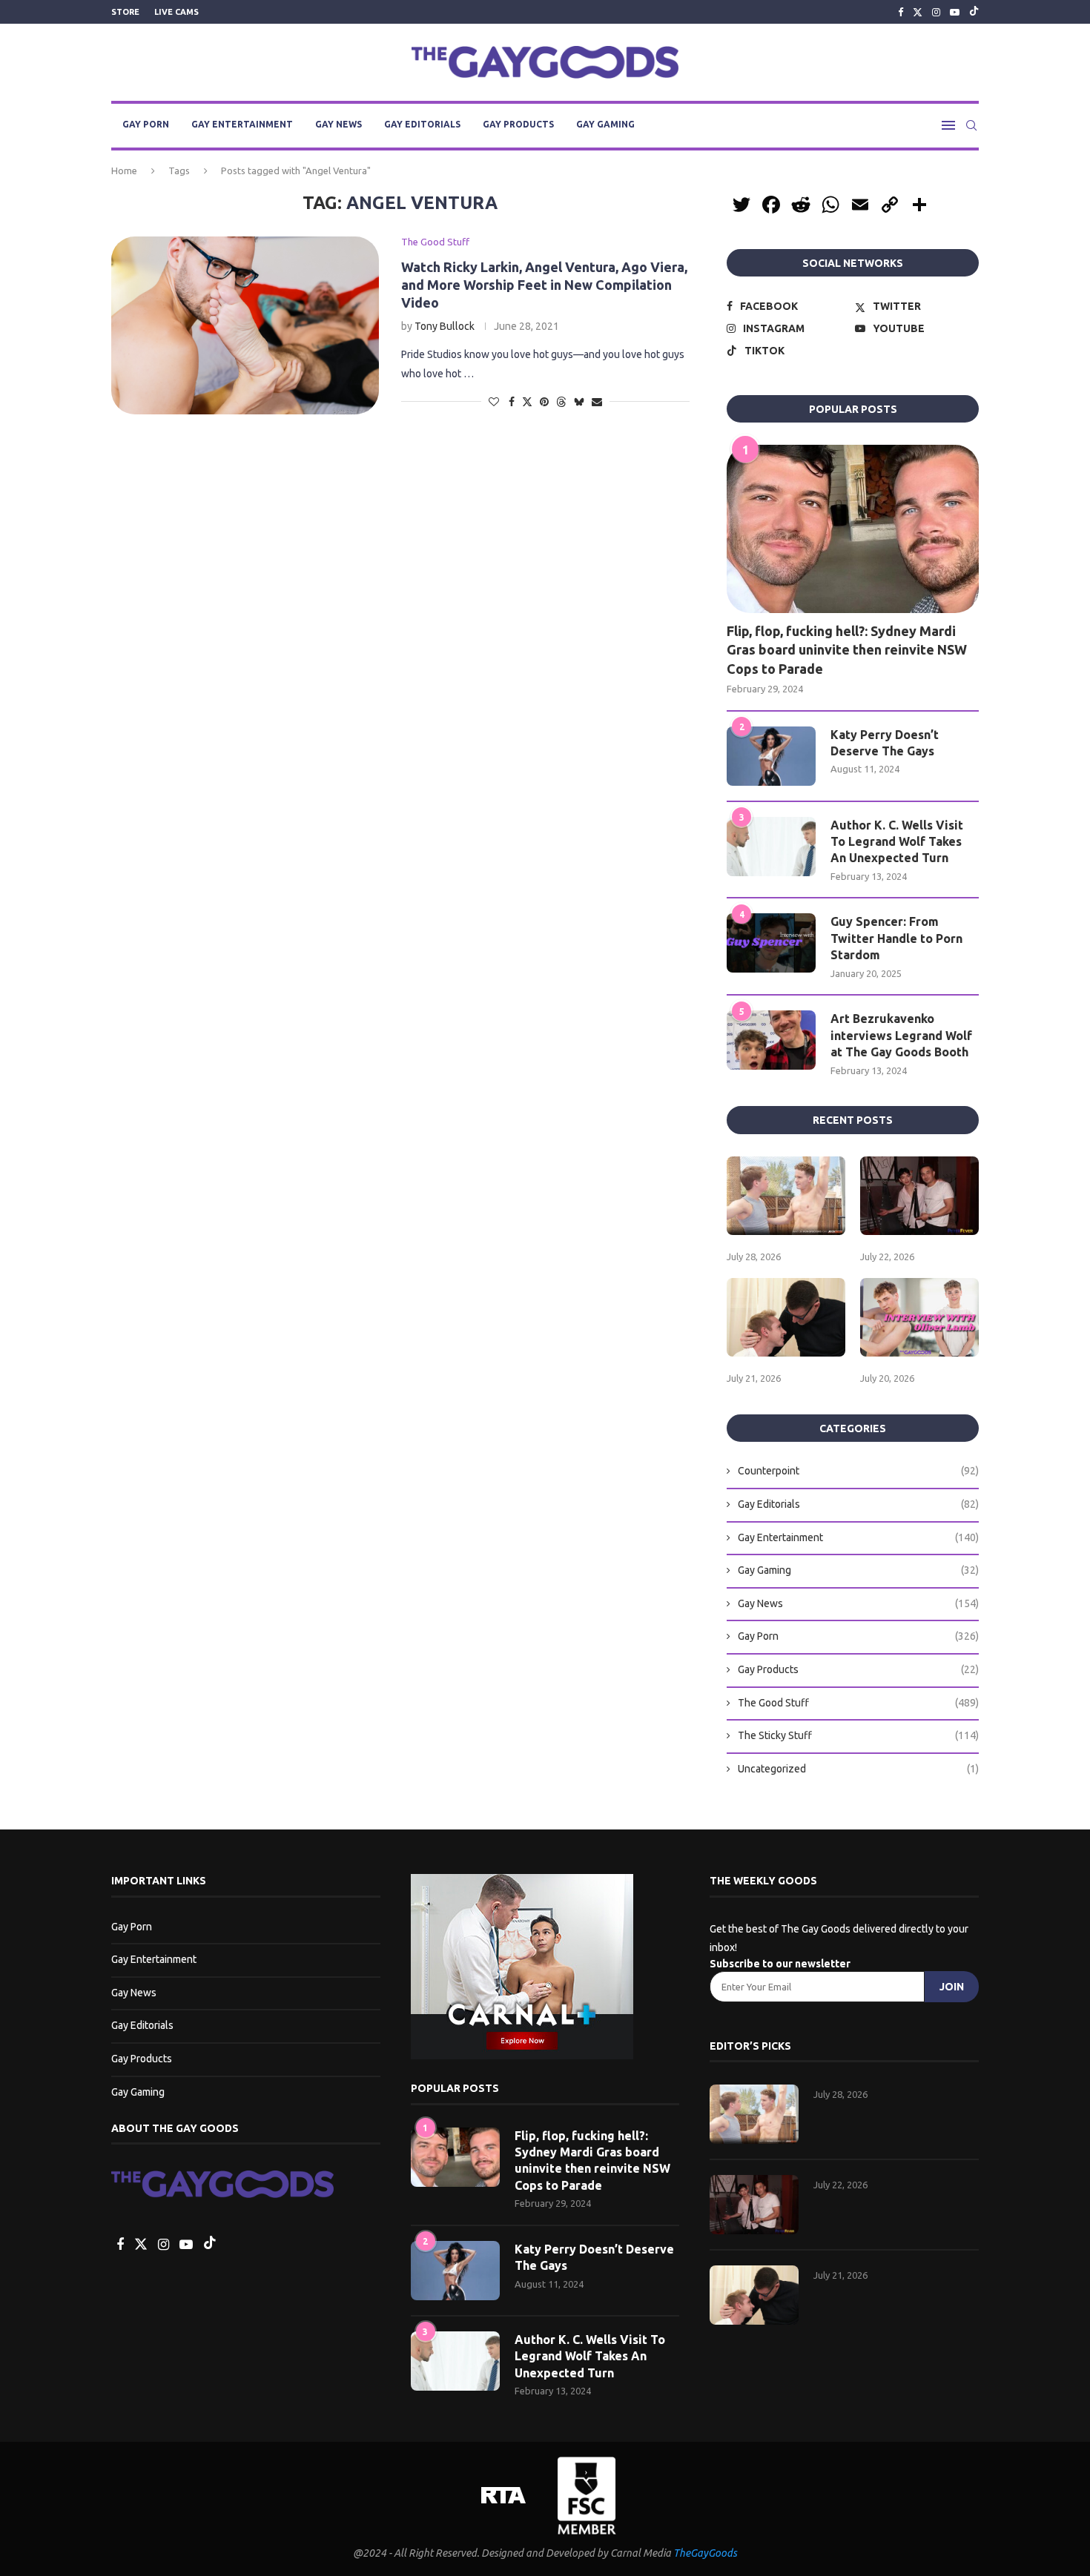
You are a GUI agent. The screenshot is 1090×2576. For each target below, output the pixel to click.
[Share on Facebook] (512, 402)
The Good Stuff (858, 1703)
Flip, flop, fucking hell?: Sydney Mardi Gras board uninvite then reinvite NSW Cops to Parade (847, 649)
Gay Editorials (422, 124)
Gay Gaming (605, 124)
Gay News (338, 124)
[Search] (971, 125)
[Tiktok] (974, 12)
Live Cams (176, 12)
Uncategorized (858, 1769)
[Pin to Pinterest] (544, 402)
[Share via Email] (597, 402)
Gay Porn (146, 124)
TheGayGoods (705, 2553)
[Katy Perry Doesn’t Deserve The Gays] (771, 756)
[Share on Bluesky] (579, 401)
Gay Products (518, 124)
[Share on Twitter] (527, 401)
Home (124, 170)
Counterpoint (858, 1471)
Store (125, 12)
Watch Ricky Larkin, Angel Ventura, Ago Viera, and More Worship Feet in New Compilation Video (544, 285)
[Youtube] (955, 12)
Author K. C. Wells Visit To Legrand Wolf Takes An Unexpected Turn (897, 842)
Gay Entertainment (242, 124)
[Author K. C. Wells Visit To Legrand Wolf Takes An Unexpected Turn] (771, 847)
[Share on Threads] (561, 401)
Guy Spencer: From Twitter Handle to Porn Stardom (896, 938)
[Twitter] (918, 12)
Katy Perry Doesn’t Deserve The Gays (885, 743)
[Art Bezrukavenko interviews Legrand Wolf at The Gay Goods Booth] (771, 1040)
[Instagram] (936, 12)
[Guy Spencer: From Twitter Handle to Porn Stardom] (771, 943)
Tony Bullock (445, 326)
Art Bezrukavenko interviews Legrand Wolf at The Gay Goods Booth (901, 1035)
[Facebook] (901, 12)
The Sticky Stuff (858, 1735)
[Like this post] (494, 402)
